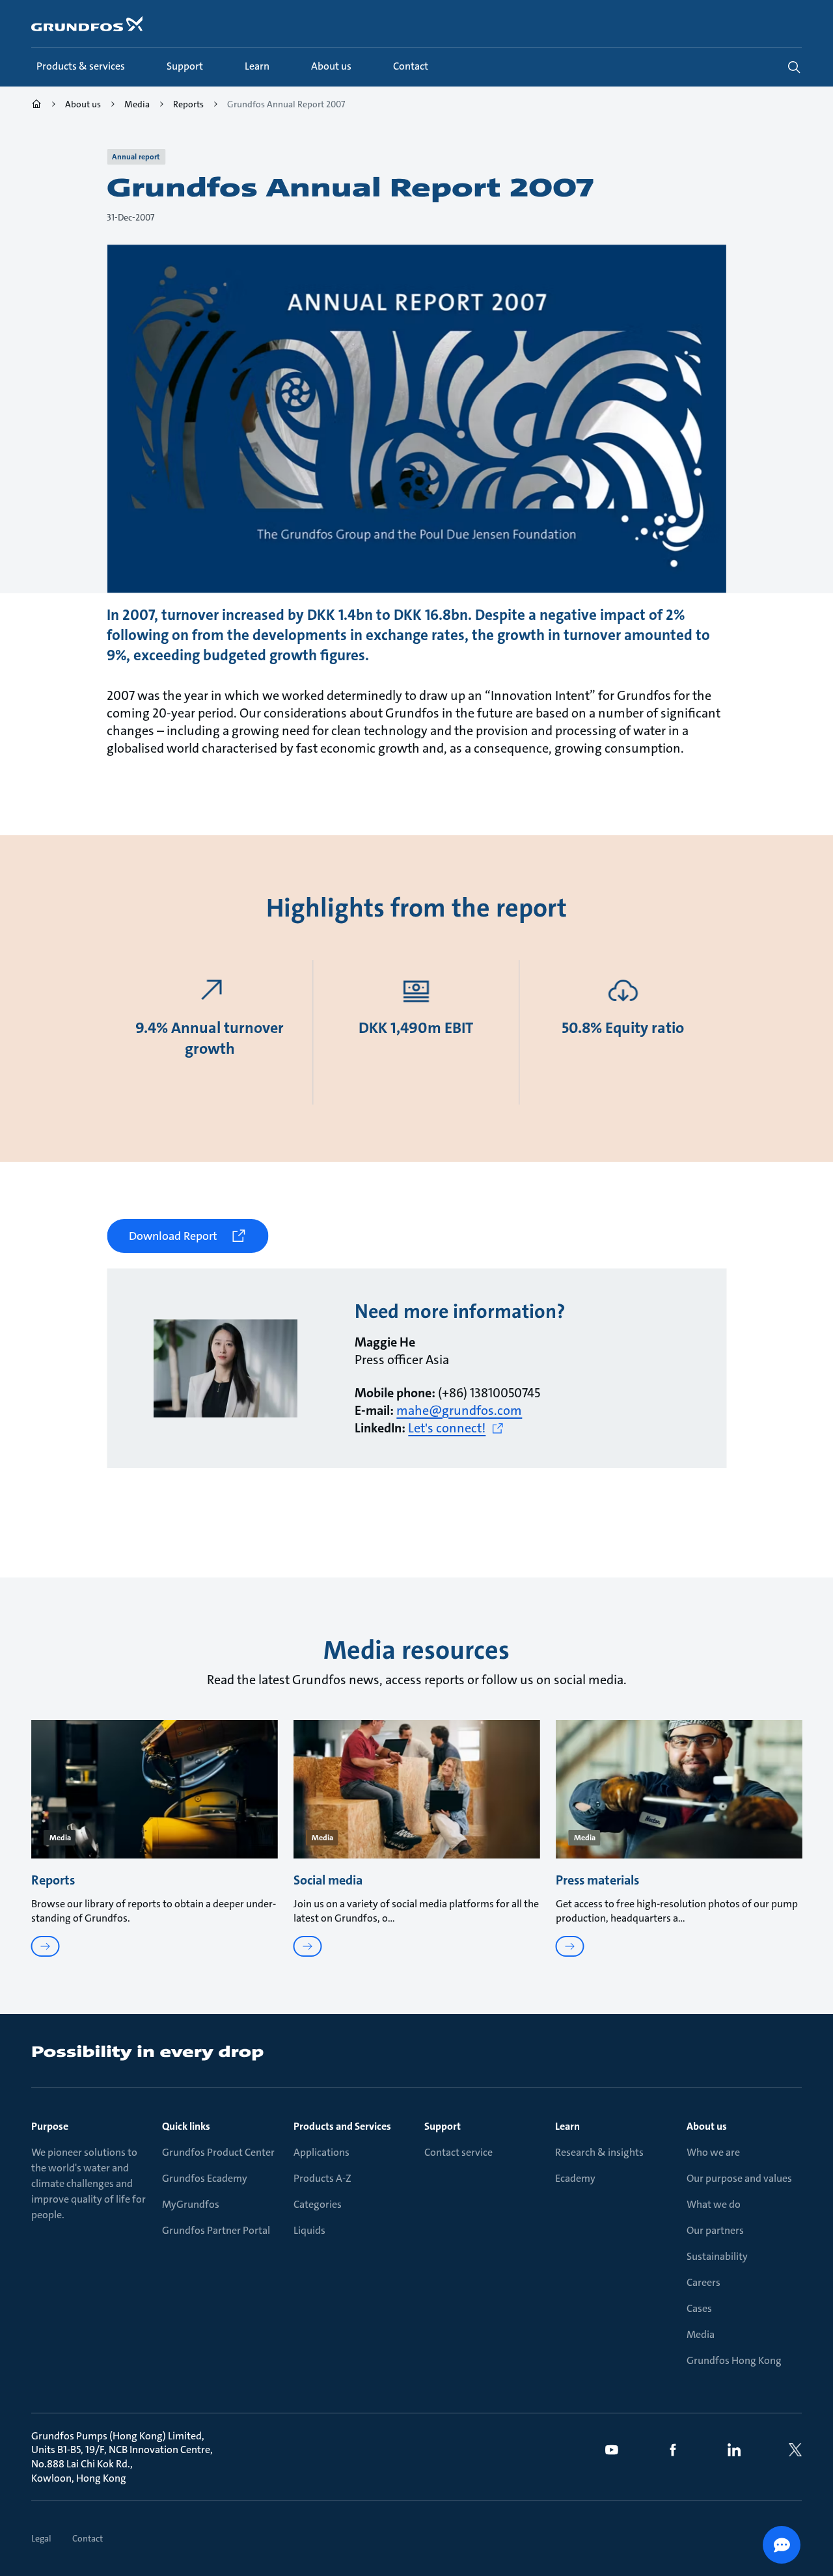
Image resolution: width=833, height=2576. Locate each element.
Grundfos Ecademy (205, 2178)
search (794, 67)
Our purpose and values (739, 2178)
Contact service (458, 2152)
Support (443, 2126)
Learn (567, 2126)
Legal (41, 2538)
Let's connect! (447, 1428)
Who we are (713, 2152)
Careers (703, 2282)
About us (707, 2126)
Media (701, 2334)
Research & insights (599, 2152)
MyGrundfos (191, 2204)
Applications (321, 2152)
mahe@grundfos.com (459, 1410)
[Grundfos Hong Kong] (36, 106)
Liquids (309, 2230)
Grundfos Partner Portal (216, 2230)
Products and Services (342, 2126)
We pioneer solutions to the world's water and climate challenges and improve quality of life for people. (89, 2183)
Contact (88, 2538)
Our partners (715, 2230)
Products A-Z (322, 2178)
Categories (318, 2204)
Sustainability (717, 2256)
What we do (714, 2204)
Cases (699, 2308)
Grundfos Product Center (218, 2152)
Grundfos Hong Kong (734, 2360)
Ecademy (575, 2178)
